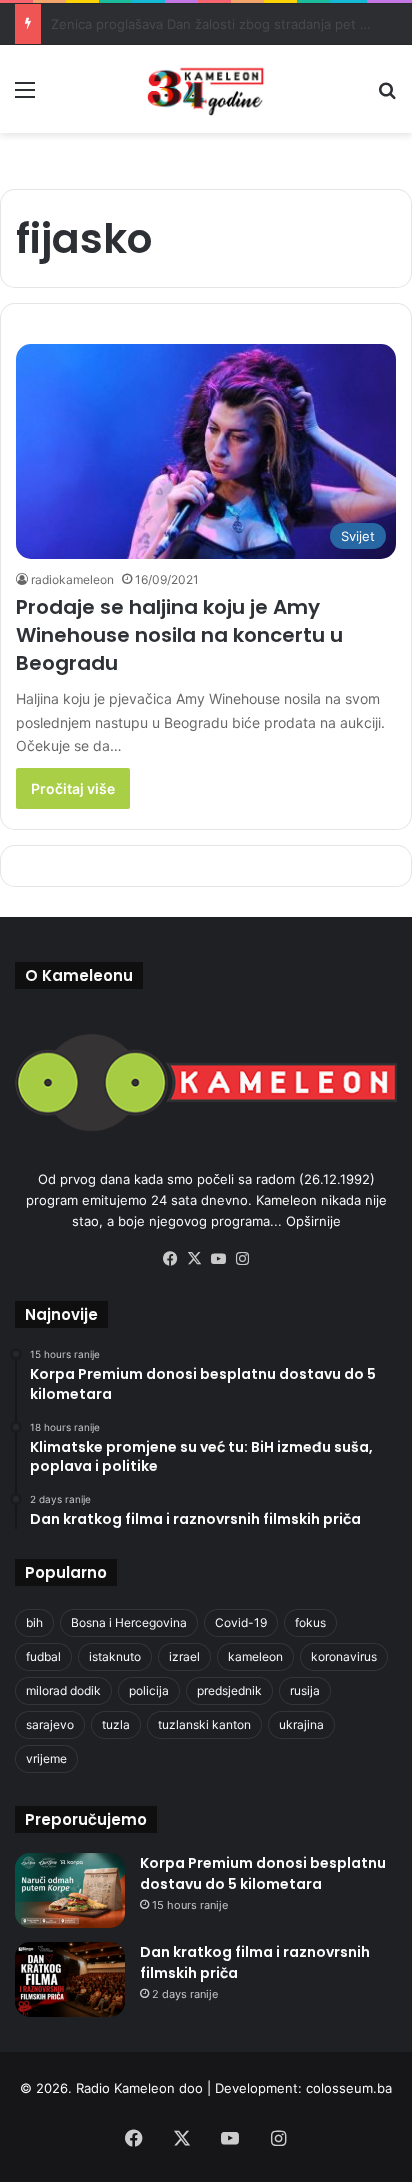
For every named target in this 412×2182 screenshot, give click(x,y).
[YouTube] (218, 1259)
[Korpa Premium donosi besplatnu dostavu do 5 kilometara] (70, 1890)
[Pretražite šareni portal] (387, 96)
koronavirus (344, 1656)
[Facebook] (170, 1259)
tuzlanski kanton (204, 1724)
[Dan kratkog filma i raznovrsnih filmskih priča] (70, 1979)
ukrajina (301, 1724)
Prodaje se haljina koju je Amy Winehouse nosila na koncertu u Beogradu (179, 635)
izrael (184, 1656)
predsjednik (229, 1690)
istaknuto (115, 1656)
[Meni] (25, 96)
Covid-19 (241, 1622)
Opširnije (313, 1221)
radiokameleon (72, 579)
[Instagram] (242, 1259)
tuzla (116, 1724)
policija (149, 1690)
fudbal (43, 1656)
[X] (194, 1259)
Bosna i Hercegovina (129, 1622)
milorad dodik (63, 1690)
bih (34, 1622)
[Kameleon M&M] (206, 89)
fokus (310, 1622)
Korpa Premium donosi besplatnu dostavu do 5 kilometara (263, 1873)
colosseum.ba (349, 2088)
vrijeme (46, 1758)
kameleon (255, 1656)
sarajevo (50, 1724)
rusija (305, 1690)
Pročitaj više (73, 788)
